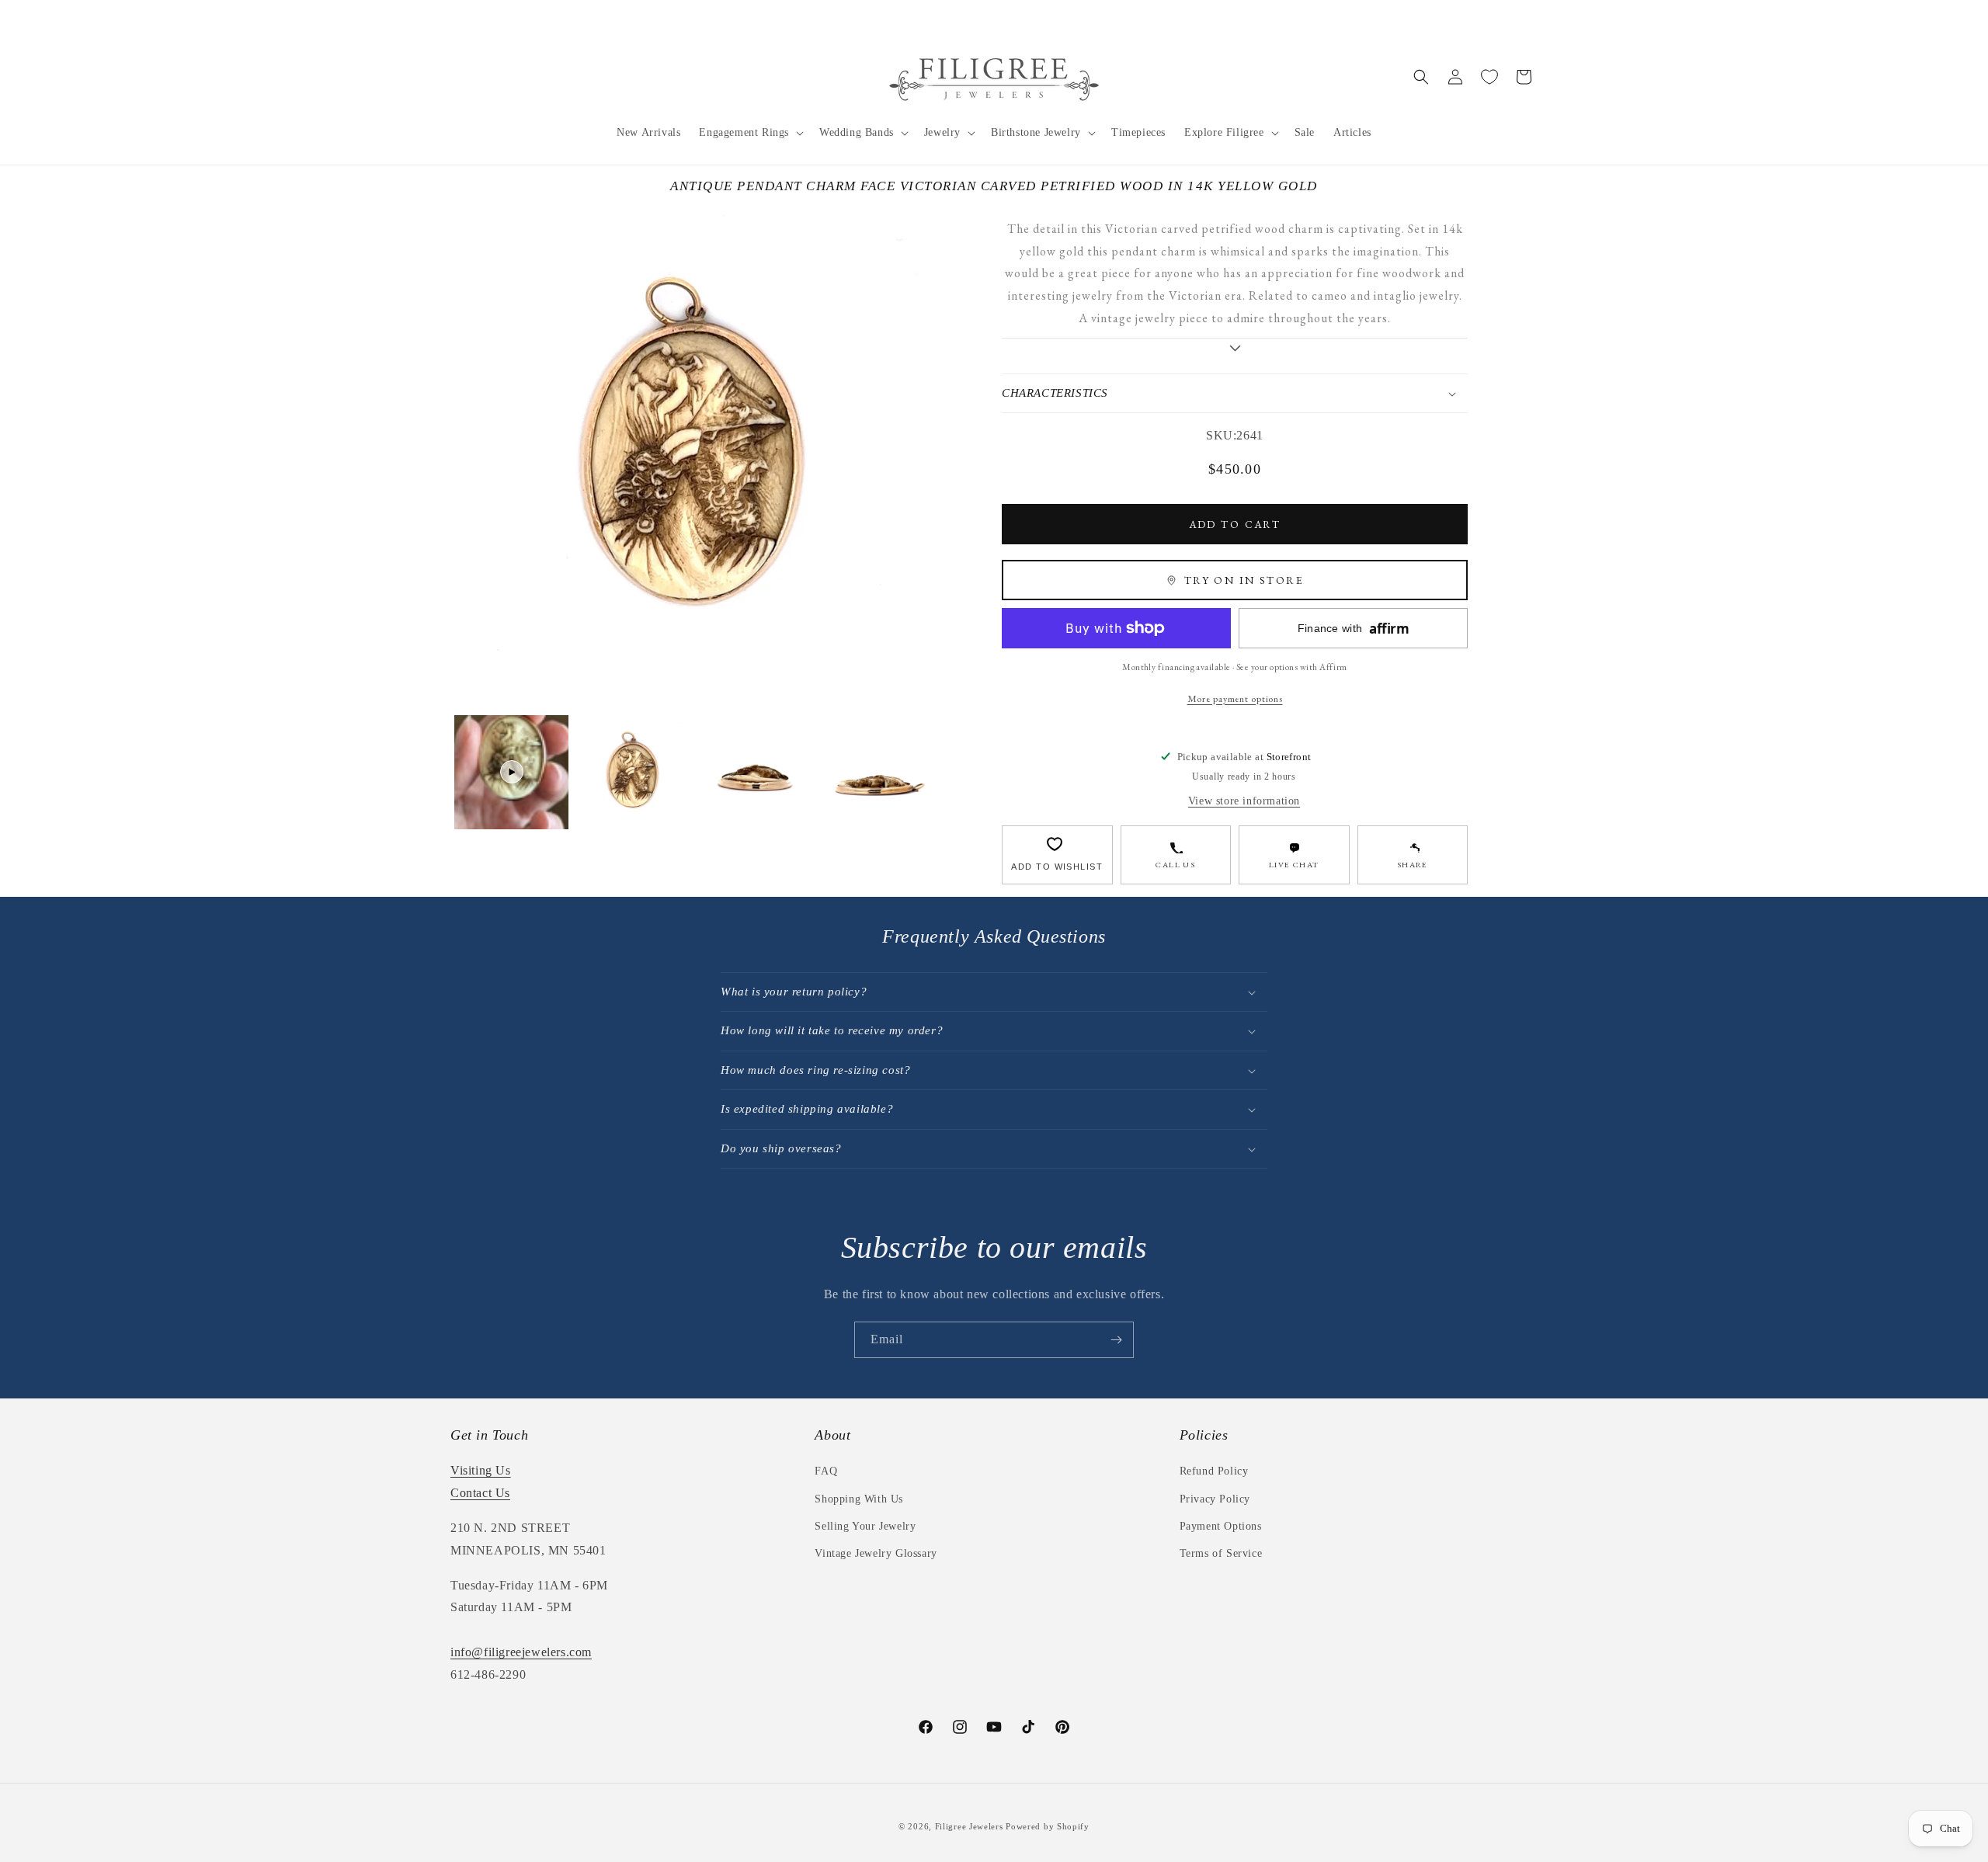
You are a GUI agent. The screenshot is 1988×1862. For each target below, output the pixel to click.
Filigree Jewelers (969, 1826)
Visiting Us (481, 1470)
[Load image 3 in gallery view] (877, 772)
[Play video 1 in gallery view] (511, 772)
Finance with (1354, 629)
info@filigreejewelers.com (521, 1652)
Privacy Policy (1215, 1499)
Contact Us (480, 1493)
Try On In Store (1244, 580)
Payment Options (1221, 1526)
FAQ (826, 1471)
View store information (1244, 801)
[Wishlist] (1489, 77)
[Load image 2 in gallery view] (755, 772)
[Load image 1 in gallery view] (633, 772)
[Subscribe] (1116, 1340)
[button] (750, 133)
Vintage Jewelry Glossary (876, 1553)
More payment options (1235, 698)
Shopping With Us (859, 1499)
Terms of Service (1221, 1553)
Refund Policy (1214, 1471)
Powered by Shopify (1048, 1826)
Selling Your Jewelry (865, 1526)
